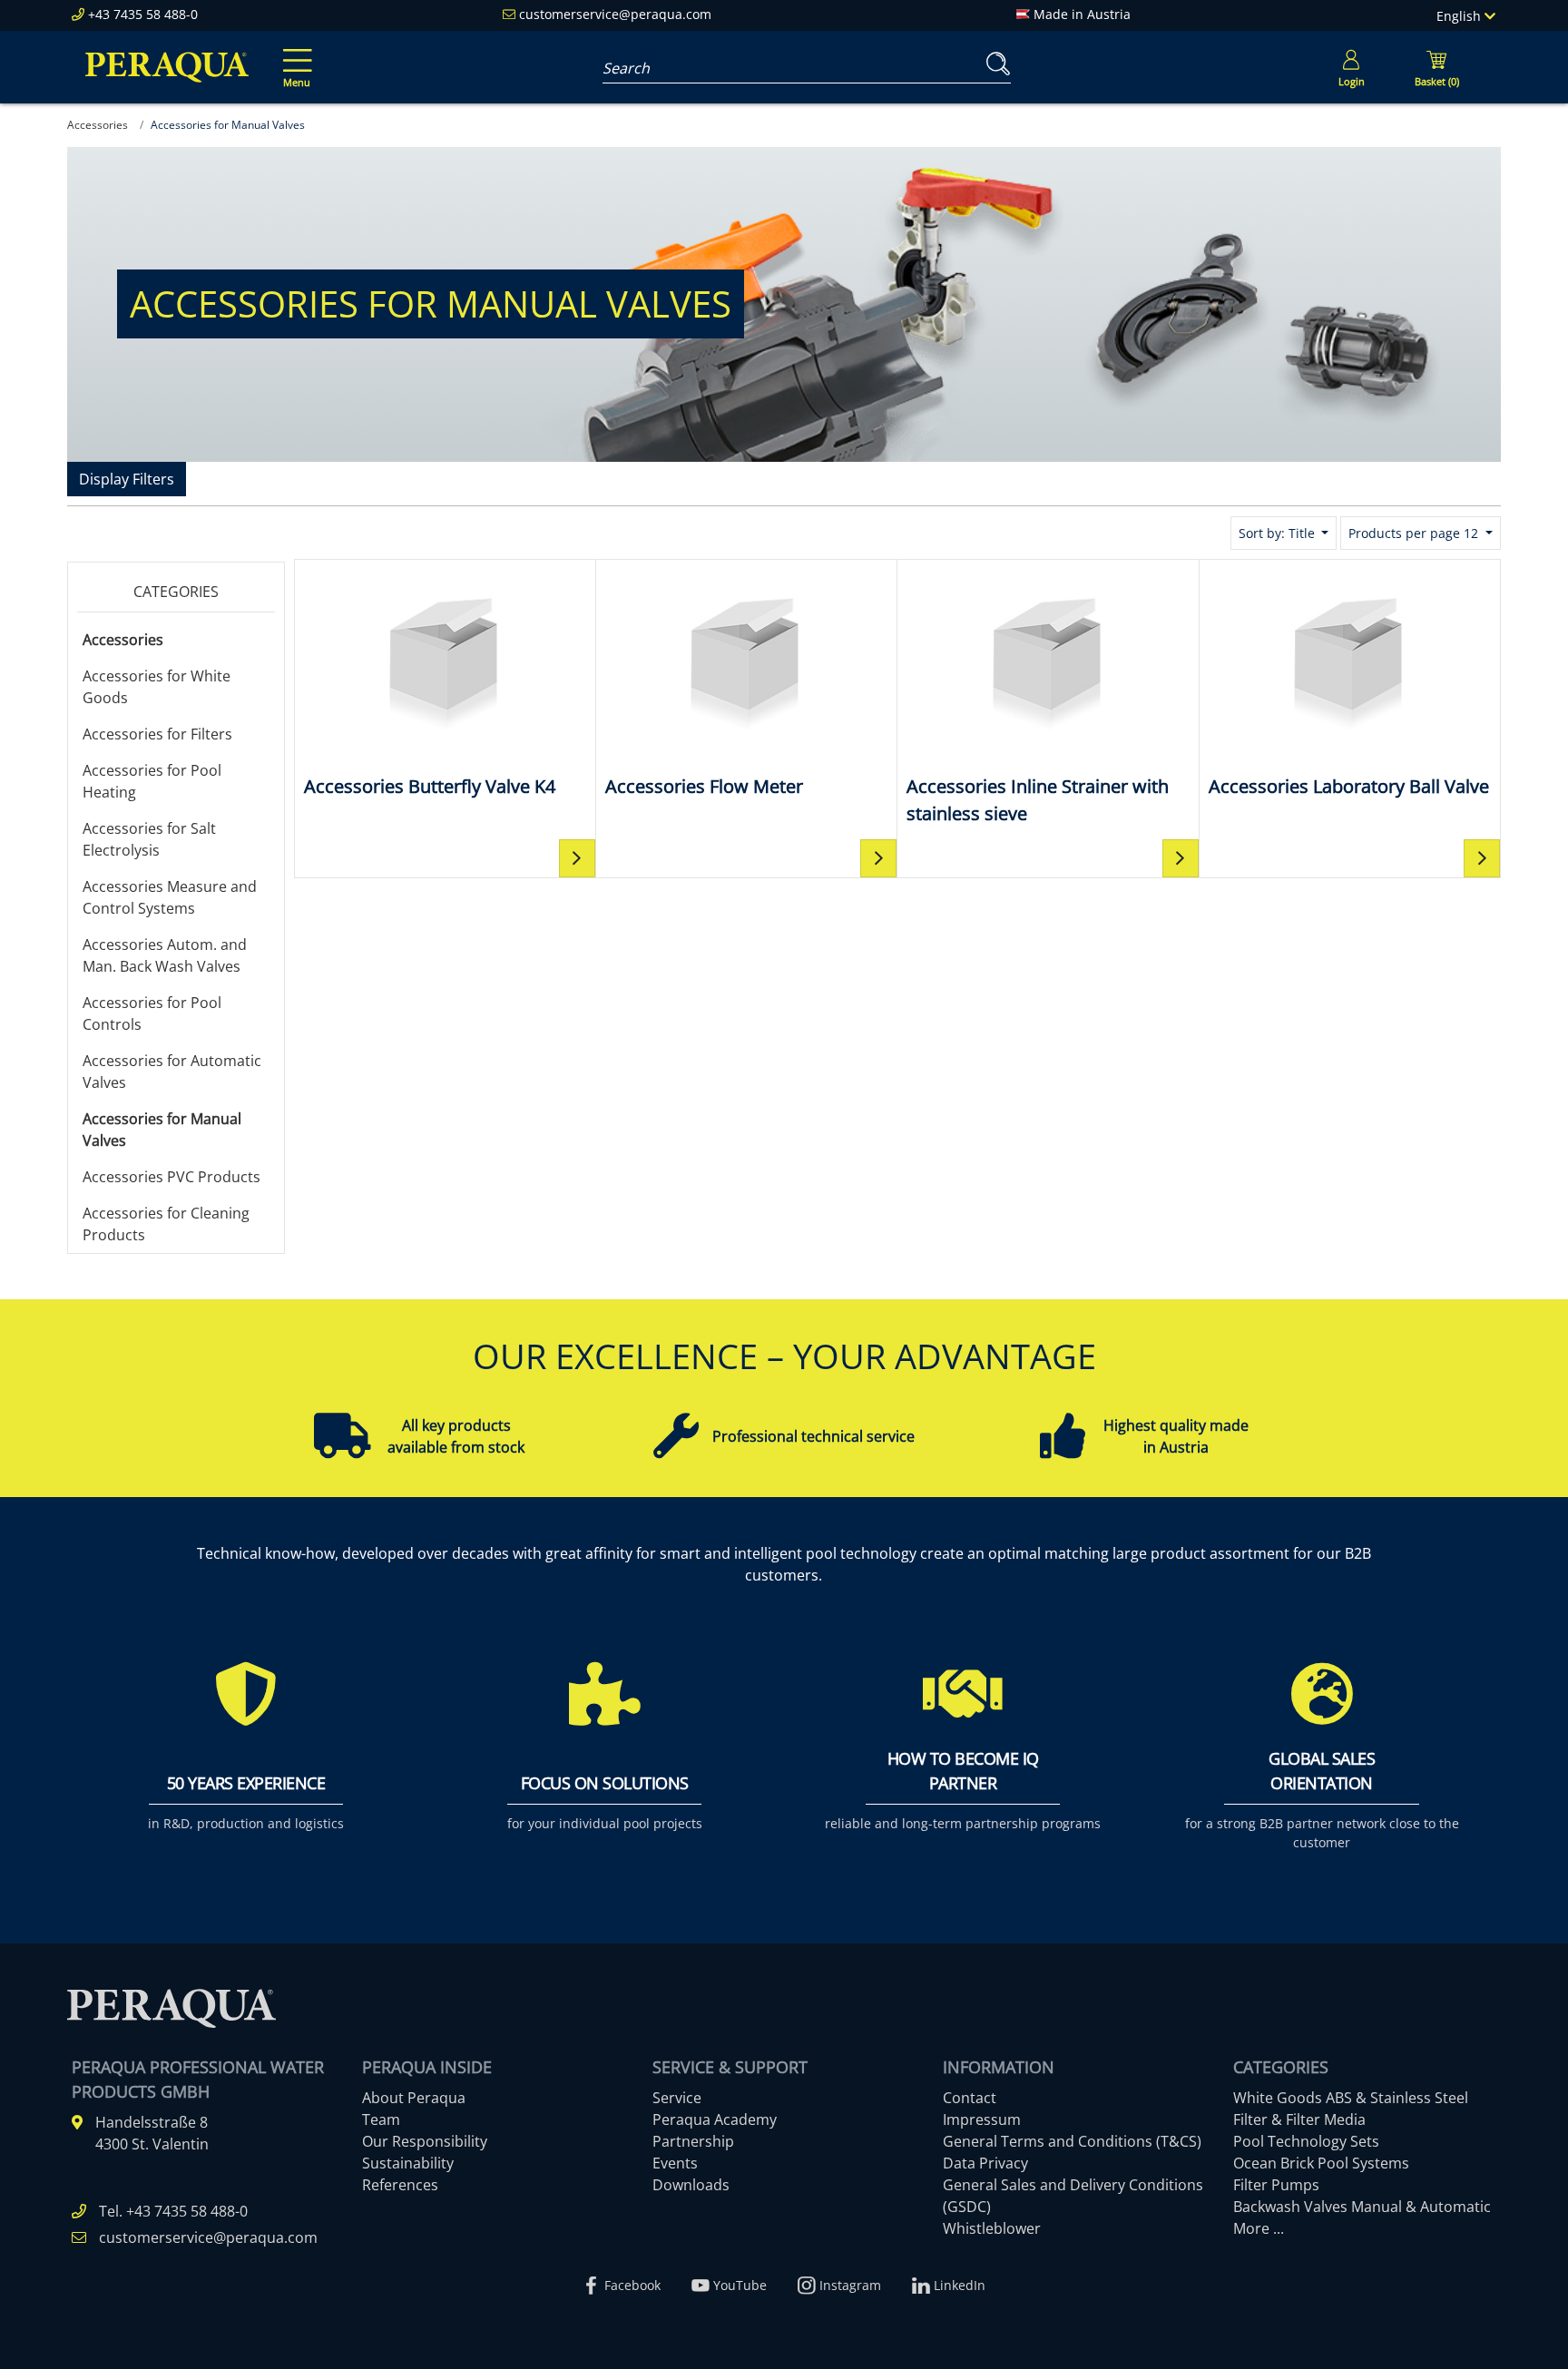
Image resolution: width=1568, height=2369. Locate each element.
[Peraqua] (167, 67)
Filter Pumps (1276, 2185)
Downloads (691, 2185)
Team (381, 2119)
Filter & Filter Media (1299, 2119)
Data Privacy (985, 2163)
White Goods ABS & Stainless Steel (1351, 2098)
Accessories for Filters (157, 734)
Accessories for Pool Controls (152, 1013)
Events (675, 2163)
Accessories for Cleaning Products (166, 1224)
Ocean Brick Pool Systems (1321, 2163)
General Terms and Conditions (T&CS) (1072, 2141)
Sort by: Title (1279, 533)
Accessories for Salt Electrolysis (149, 839)
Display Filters (127, 479)
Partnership (693, 2141)
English (1460, 16)
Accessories (123, 640)
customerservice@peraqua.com (615, 14)
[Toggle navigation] (294, 55)
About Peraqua (414, 2098)
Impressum (982, 2119)
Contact (970, 2098)
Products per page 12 (1415, 533)
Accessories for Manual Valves (162, 1130)
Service (677, 2098)
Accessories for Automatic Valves (172, 1072)
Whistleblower (992, 2228)
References (400, 2185)
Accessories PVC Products (171, 1177)
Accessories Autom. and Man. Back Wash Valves (165, 955)
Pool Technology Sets (1306, 2141)
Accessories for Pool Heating (152, 781)
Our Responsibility (425, 2141)
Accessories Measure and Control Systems (170, 897)
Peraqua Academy (715, 2119)
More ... (1259, 2228)
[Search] (995, 64)
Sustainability (408, 2163)
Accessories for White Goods (157, 687)
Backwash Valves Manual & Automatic (1362, 2207)
